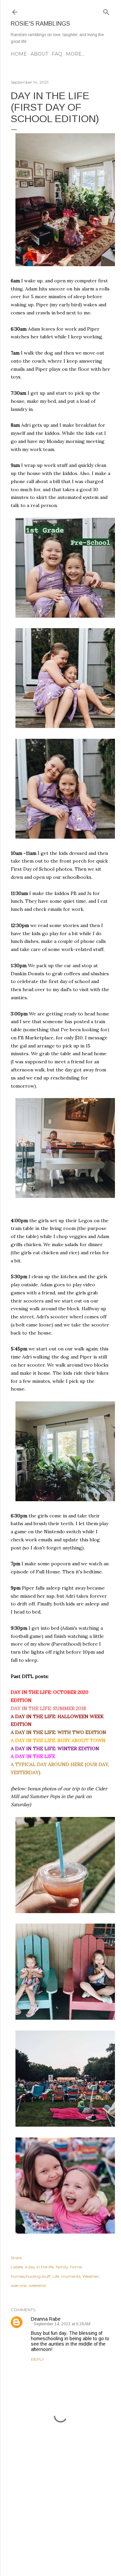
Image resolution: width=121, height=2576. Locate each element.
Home (19, 54)
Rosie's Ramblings (40, 24)
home (76, 2267)
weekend (37, 2285)
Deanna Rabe (46, 2319)
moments (71, 2276)
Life (56, 2276)
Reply (37, 2359)
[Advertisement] (61, 2517)
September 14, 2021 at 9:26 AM (62, 2324)
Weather (91, 2276)
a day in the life (39, 2267)
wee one (19, 2285)
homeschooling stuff (31, 2276)
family (62, 2267)
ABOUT (39, 54)
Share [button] (16, 2258)
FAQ (57, 54)
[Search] (106, 11)
